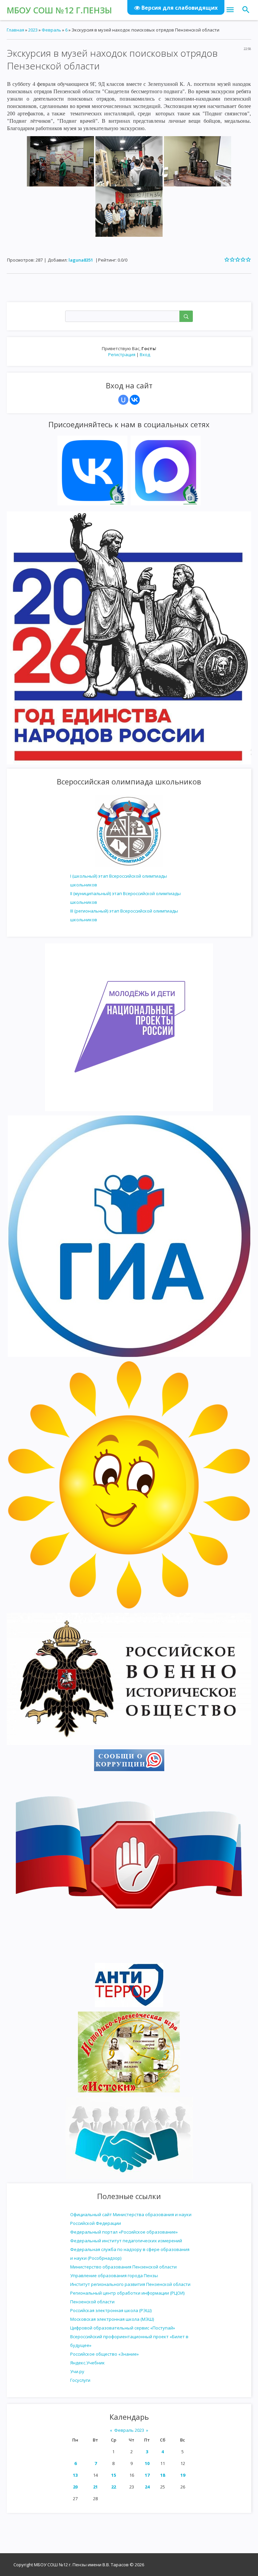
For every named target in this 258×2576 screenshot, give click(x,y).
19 (183, 2475)
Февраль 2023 (129, 2430)
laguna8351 (81, 260)
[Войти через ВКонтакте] (135, 400)
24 (147, 2487)
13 (75, 2475)
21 (95, 2487)
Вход (145, 354)
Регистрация (122, 354)
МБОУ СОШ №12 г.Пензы (59, 10)
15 (114, 2475)
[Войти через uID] (123, 400)
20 (75, 2487)
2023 (33, 30)
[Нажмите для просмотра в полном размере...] (60, 161)
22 (114, 2487)
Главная (15, 30)
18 (163, 2475)
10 (147, 2463)
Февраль (51, 30)
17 (147, 2475)
